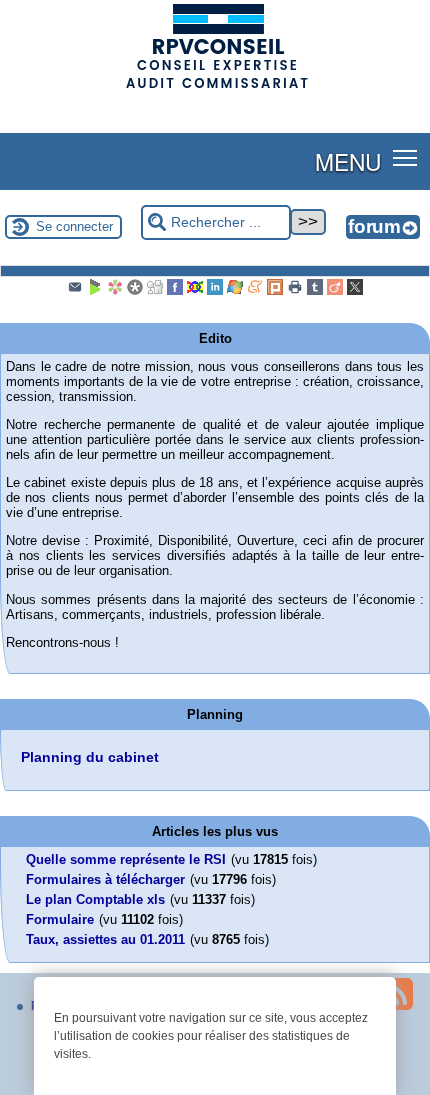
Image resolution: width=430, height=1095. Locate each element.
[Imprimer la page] (295, 291)
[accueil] (215, 87)
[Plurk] (275, 291)
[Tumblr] (315, 291)
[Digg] (155, 291)
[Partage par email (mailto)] (75, 291)
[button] (405, 157)
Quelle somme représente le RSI (126, 859)
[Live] (235, 291)
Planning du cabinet (90, 757)
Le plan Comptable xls (95, 899)
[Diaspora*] (135, 291)
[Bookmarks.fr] (115, 291)
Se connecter (74, 226)
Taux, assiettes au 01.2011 (105, 939)
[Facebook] (175, 291)
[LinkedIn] (215, 291)
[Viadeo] (335, 291)
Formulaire (60, 919)
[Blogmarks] (95, 291)
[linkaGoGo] (195, 291)
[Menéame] (255, 291)
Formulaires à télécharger (105, 879)
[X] (355, 291)
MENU (348, 161)
